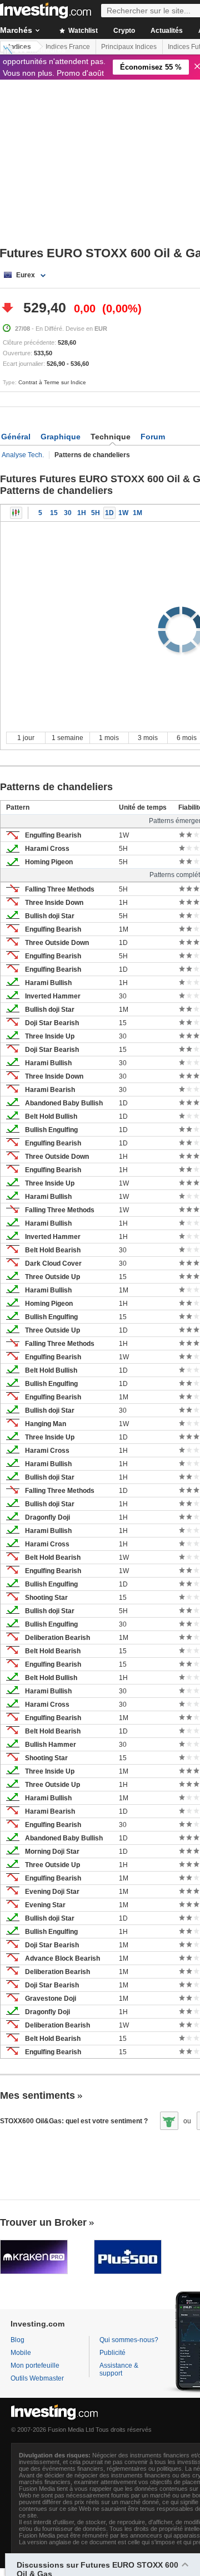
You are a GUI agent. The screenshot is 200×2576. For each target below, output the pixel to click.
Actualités (167, 31)
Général (16, 437)
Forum (153, 437)
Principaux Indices (129, 47)
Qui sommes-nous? (129, 2340)
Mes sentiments (37, 2095)
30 (68, 513)
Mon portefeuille (35, 2366)
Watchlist (82, 31)
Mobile (21, 2353)
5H (96, 513)
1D (109, 513)
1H (82, 513)
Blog (17, 2340)
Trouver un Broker (43, 2222)
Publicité (112, 2353)
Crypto (124, 31)
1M (137, 513)
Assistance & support (119, 2369)
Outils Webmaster (37, 2378)
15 (54, 513)
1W (123, 513)
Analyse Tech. (23, 455)
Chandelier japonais (16, 513)
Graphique (61, 437)
